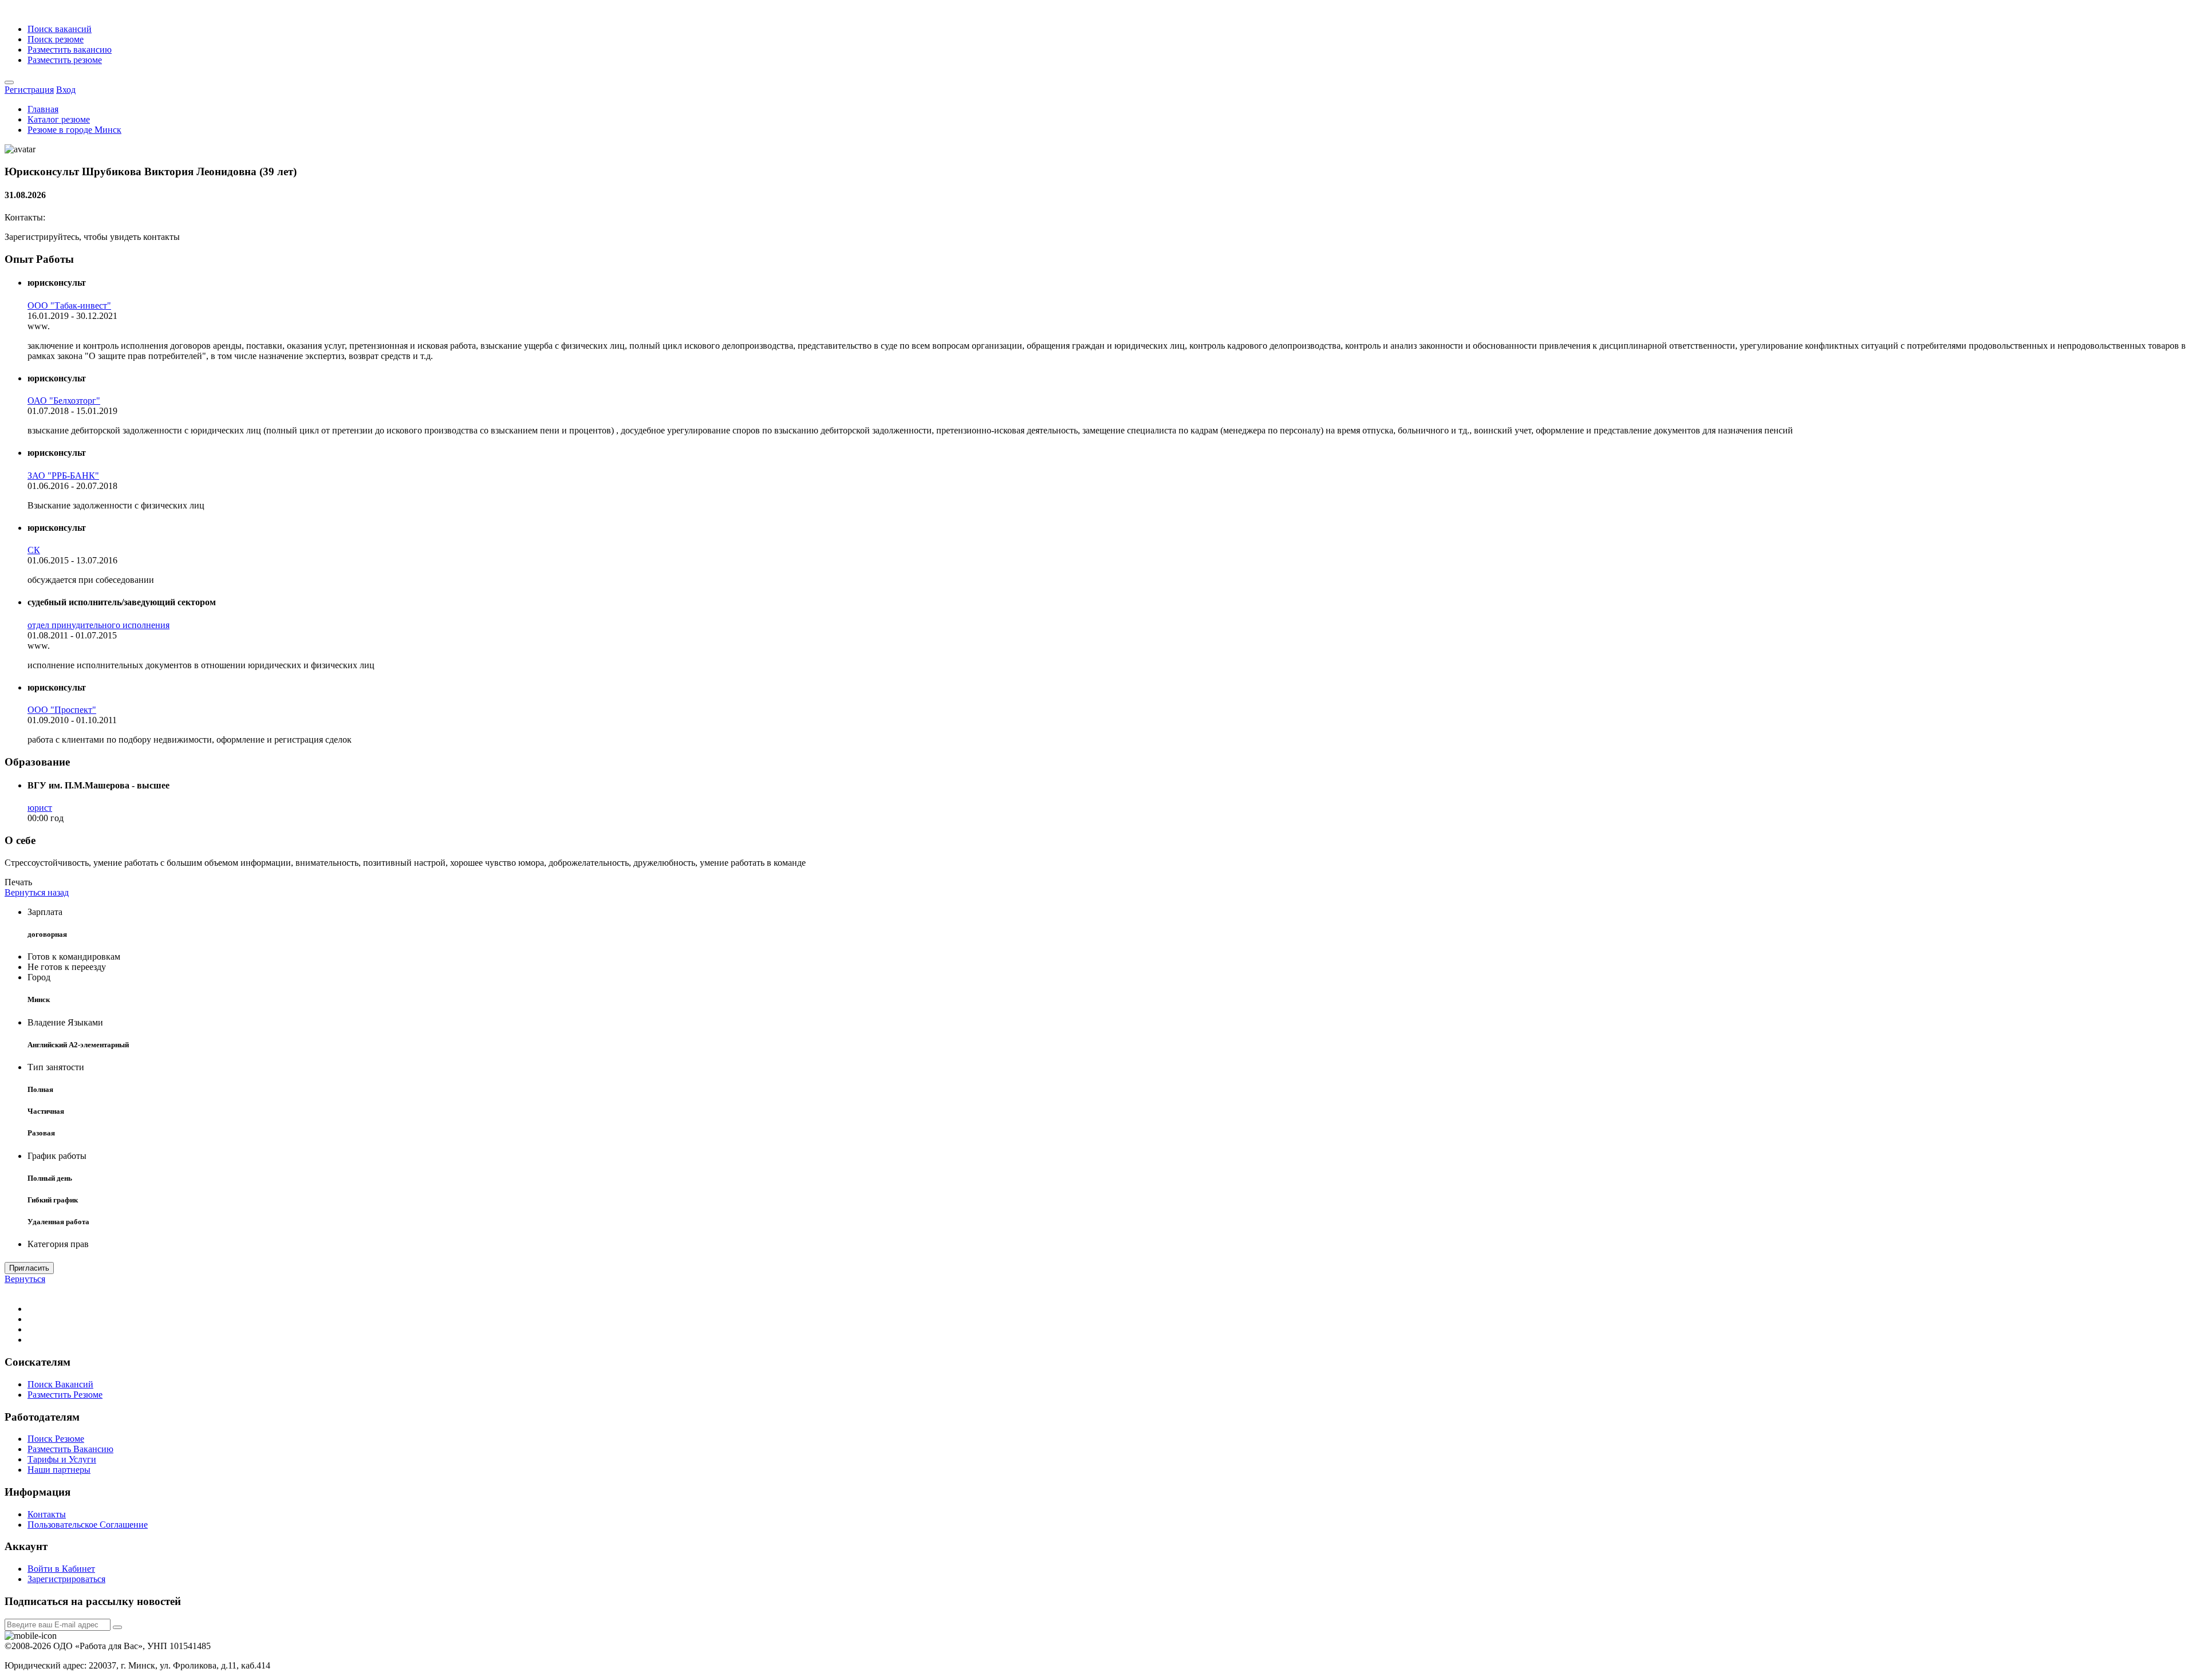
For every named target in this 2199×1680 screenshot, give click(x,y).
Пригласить (29, 1268)
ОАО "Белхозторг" (64, 401)
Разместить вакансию (70, 50)
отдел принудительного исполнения (98, 625)
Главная (43, 109)
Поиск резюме (56, 39)
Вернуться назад (37, 892)
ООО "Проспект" (62, 710)
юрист (40, 808)
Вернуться (25, 1279)
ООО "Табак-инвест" (69, 305)
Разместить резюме (65, 60)
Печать (18, 882)
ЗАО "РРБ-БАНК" (63, 476)
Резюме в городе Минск (74, 130)
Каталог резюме (59, 119)
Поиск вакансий (60, 29)
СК (34, 550)
